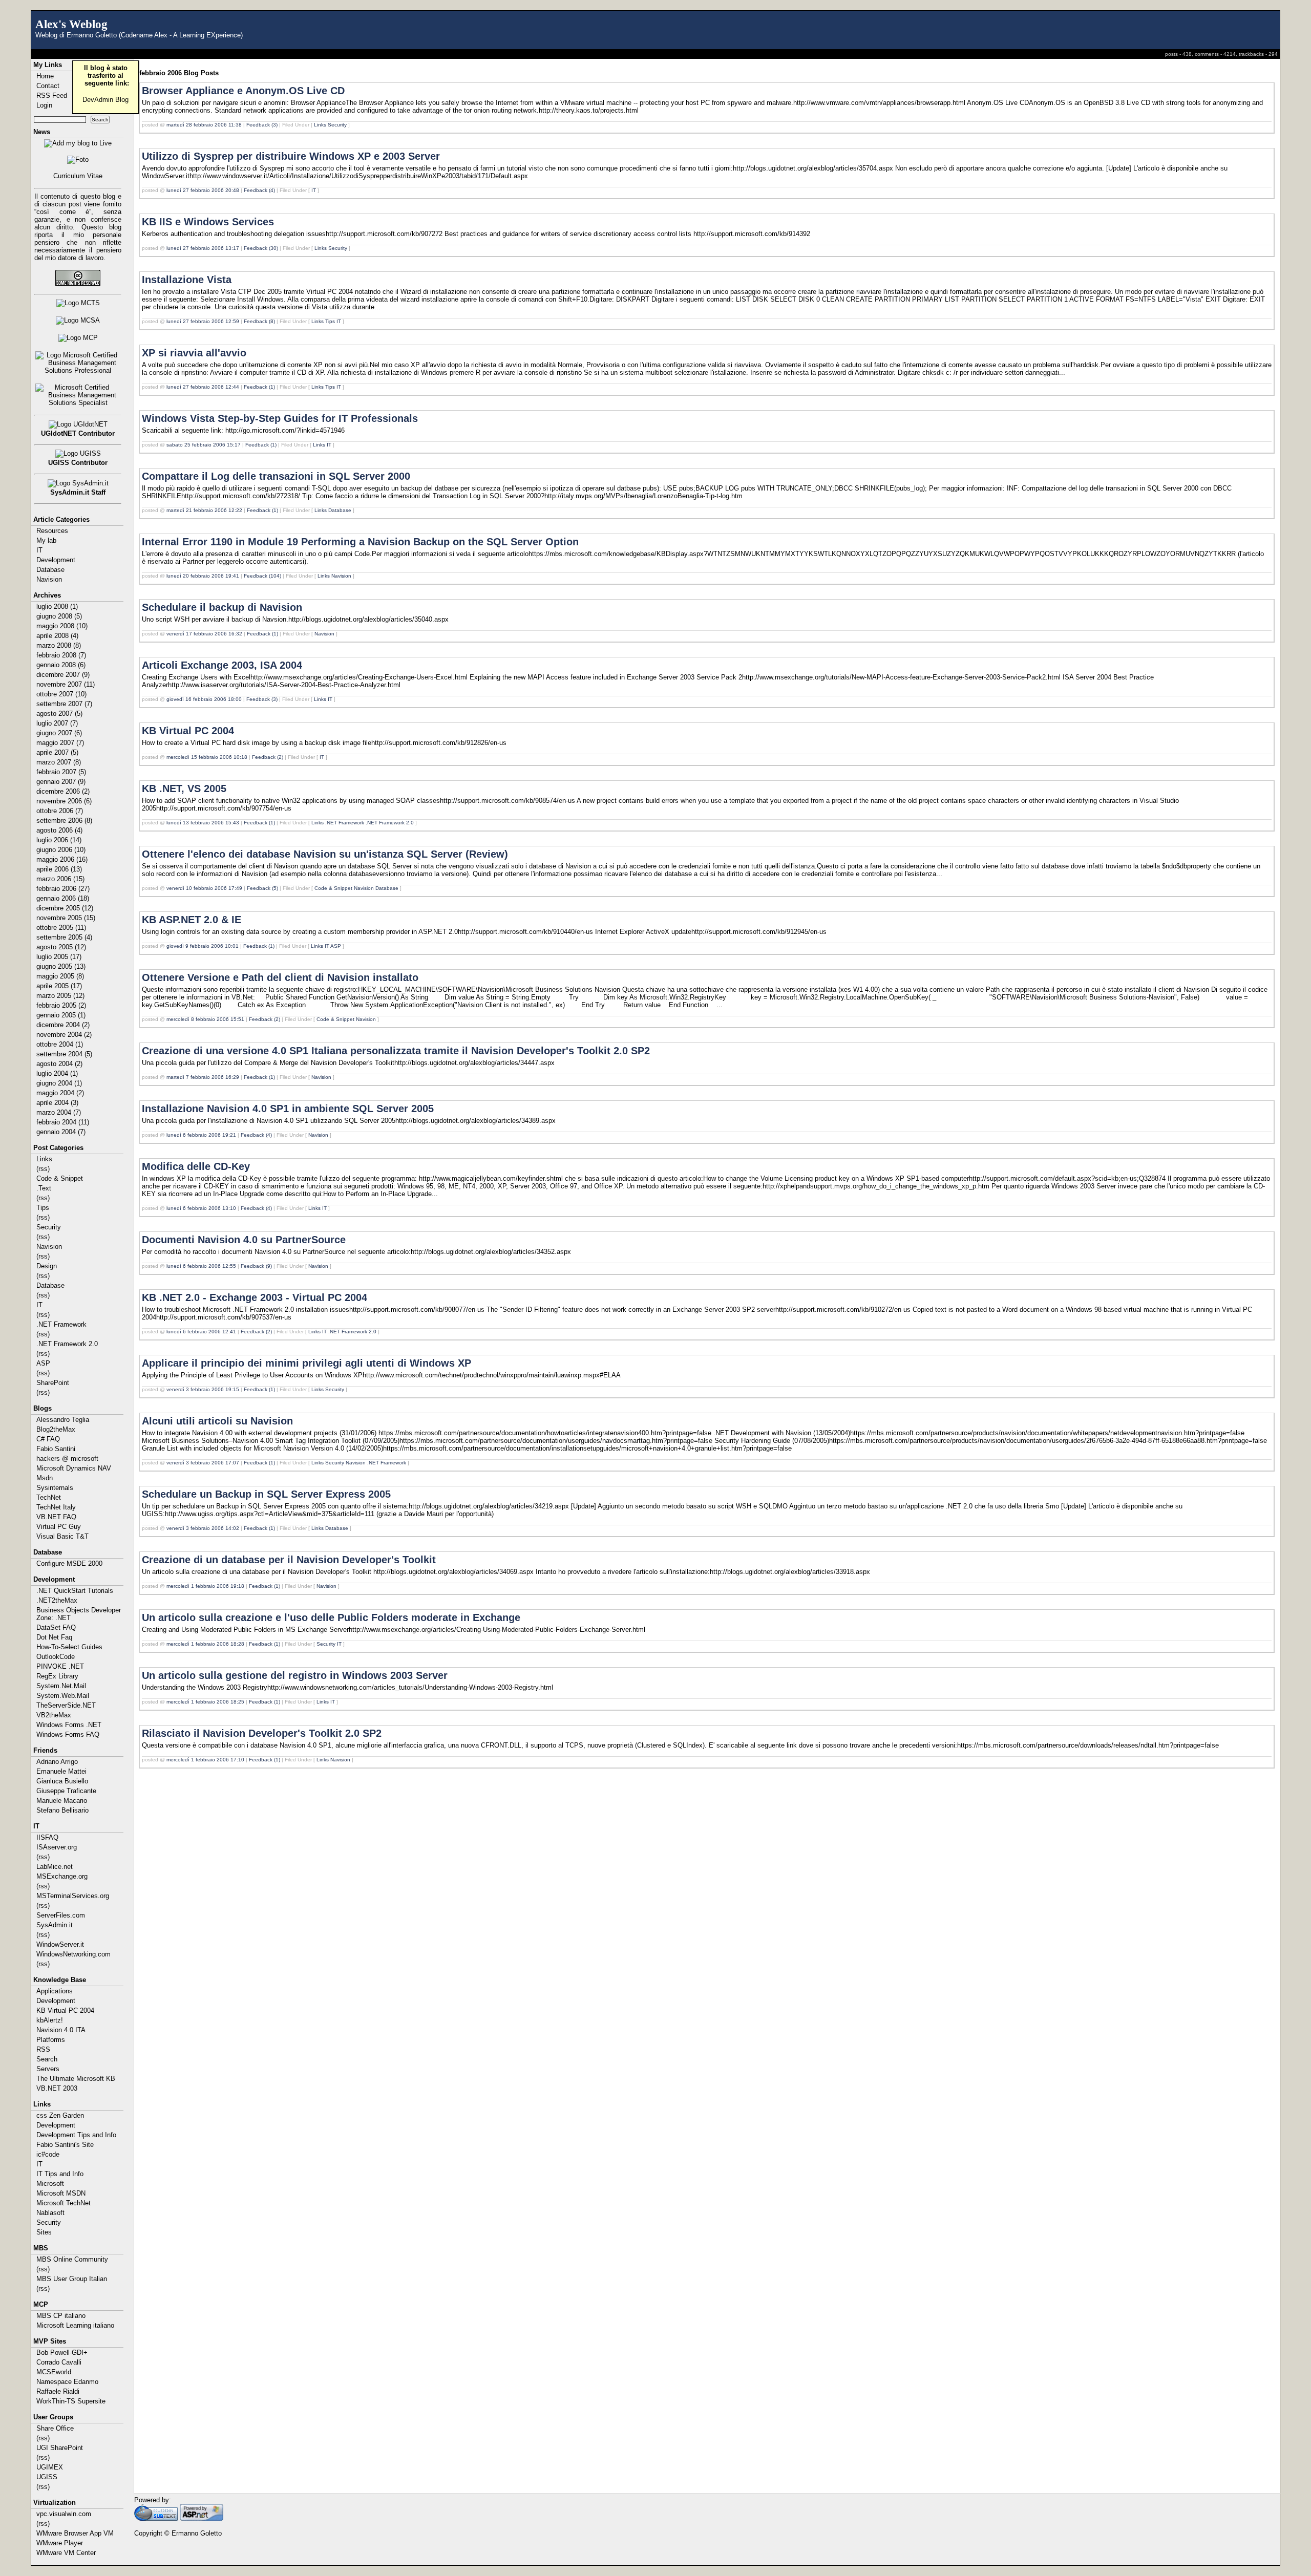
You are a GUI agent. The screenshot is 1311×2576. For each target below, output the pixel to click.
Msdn (45, 1478)
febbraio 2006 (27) (63, 889)
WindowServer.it (60, 1944)
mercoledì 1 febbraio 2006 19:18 (205, 1586)
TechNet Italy (56, 1507)
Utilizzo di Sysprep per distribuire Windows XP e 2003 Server (291, 156)
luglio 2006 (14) (59, 840)
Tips (43, 1208)
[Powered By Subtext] (156, 2518)
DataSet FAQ (56, 1627)
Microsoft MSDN (61, 2193)
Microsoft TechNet (64, 2203)
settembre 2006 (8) (64, 821)
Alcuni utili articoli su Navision (217, 1421)
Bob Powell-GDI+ (62, 2353)
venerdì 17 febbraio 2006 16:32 (204, 634)
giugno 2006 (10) (61, 850)
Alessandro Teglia (63, 1420)
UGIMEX (50, 2467)
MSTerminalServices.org (73, 1896)
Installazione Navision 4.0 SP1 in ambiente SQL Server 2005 (288, 1109)
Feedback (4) (259, 190)
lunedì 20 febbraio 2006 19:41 (203, 576)
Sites (44, 2232)
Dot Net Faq (54, 1637)
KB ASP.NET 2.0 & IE (192, 920)
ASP (43, 1363)
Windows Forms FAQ (68, 1734)
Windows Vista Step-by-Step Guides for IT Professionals (280, 418)
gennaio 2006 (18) (63, 898)
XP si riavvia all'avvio (194, 353)
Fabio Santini (56, 1449)
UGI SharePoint (60, 2448)
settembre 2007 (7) (64, 704)
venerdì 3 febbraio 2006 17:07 (203, 1463)
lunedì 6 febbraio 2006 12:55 (201, 1266)
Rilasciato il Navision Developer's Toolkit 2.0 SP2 (262, 1733)
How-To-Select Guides (69, 1647)
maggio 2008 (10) (62, 626)
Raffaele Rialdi (58, 2391)
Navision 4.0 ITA (61, 2030)
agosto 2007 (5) (59, 714)
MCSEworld (54, 2372)
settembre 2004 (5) (64, 1054)
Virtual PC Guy (59, 1527)
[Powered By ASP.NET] (202, 2518)
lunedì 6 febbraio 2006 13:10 (201, 1208)
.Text (44, 1188)
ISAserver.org (57, 1847)
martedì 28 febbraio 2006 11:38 (204, 125)
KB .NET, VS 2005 (184, 789)
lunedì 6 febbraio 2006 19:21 (201, 1135)
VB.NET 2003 (57, 2088)
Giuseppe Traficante (66, 1791)
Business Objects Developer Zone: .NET (79, 1614)
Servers (48, 2069)
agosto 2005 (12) (61, 947)
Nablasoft (50, 2213)
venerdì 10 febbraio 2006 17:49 (204, 888)
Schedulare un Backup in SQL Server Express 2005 (266, 1494)
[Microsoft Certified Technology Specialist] (78, 303)
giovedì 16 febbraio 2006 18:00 (204, 699)
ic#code (48, 2154)
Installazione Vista (187, 280)
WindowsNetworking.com (73, 1954)
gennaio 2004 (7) (61, 1132)
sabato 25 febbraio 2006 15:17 (204, 445)
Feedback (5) (262, 888)
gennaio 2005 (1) (61, 1015)
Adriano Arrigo (57, 1762)
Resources (52, 531)
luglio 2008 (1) (57, 606)
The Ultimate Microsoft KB (76, 2079)
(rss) (43, 1169)
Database (50, 570)
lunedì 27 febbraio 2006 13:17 (203, 248)
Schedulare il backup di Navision (222, 607)
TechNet (49, 1497)
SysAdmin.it (55, 1925)
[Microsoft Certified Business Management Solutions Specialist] (78, 395)
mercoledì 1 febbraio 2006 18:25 (205, 1702)
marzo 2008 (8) (59, 645)
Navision (49, 579)
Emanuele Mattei (61, 1771)
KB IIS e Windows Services (208, 222)
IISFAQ (47, 1837)
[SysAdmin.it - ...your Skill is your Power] (78, 483)
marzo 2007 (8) (59, 762)
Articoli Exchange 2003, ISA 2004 (222, 665)
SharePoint (53, 1383)
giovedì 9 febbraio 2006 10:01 (203, 946)
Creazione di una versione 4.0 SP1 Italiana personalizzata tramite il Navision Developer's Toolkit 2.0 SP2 (396, 1051)
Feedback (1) (259, 387)
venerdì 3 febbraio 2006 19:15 (203, 1389)
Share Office (55, 2428)
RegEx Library (57, 1676)
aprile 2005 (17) (59, 986)
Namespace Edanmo (67, 2382)
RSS (43, 2049)
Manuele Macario (62, 1801)
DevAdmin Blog (105, 100)
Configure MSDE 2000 (69, 1563)
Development (56, 560)
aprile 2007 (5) (57, 752)
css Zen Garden (60, 2115)
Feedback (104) (262, 576)
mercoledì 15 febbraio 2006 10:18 (207, 757)
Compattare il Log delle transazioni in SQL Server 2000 (276, 476)
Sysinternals (55, 1488)
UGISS (47, 2477)
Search (47, 2059)
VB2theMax (54, 1715)
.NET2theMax (57, 1600)
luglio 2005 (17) (59, 957)
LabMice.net (55, 1867)
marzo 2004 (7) (59, 1112)
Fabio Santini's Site (65, 2145)
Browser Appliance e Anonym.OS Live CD (243, 91)
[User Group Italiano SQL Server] (78, 454)
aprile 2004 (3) (57, 1103)
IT (39, 550)
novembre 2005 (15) (66, 918)
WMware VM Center (66, 2553)
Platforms (51, 2040)
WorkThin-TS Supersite (71, 2401)
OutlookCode (56, 1657)
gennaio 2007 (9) (61, 782)
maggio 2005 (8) (60, 976)
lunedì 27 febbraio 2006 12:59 (203, 321)
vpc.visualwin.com (64, 2514)
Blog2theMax (56, 1429)
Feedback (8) (259, 321)
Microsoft (50, 2184)
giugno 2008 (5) (59, 616)
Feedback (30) (261, 248)
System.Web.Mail (63, 1696)
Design (47, 1266)
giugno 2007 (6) (59, 733)
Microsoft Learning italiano (75, 2325)
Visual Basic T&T (62, 1536)
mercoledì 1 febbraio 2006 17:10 (205, 1760)
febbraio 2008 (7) (61, 655)
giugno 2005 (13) (61, 966)
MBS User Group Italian (72, 2279)
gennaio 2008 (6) (61, 665)
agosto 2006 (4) (59, 830)
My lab (46, 540)
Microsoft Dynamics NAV (74, 1468)
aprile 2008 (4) (57, 636)
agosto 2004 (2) (59, 1064)
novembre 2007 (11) (66, 684)
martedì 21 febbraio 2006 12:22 (204, 510)
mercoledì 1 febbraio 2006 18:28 (205, 1644)
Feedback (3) (262, 125)
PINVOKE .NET (60, 1666)
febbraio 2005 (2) (61, 1005)
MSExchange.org (62, 1876)
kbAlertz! (50, 2020)
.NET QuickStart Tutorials (75, 1591)
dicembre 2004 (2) (63, 1025)
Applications (55, 1991)
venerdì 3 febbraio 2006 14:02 (203, 1528)
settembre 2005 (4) (64, 937)
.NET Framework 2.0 (67, 1344)
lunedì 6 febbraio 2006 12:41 (201, 1332)
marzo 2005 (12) (60, 996)
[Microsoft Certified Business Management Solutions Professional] (78, 363)
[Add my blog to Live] (78, 143)
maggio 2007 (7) (60, 743)
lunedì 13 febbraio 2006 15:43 (203, 823)
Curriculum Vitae (78, 176)
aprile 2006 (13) (59, 869)
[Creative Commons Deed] (78, 278)
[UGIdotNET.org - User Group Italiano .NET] (78, 424)
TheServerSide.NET (66, 1705)
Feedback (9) (256, 1266)
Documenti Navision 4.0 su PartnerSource (244, 1240)
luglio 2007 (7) (57, 723)
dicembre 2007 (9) (63, 675)
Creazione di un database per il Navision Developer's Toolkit (289, 1560)
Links (44, 1159)
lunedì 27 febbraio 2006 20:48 (203, 190)
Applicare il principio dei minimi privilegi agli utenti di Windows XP (306, 1363)
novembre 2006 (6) (64, 801)
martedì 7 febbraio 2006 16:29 (203, 1077)
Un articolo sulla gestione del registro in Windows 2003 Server (295, 1675)
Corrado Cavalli (59, 2362)
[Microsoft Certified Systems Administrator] (78, 321)
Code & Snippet (60, 1178)
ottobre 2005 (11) (61, 928)
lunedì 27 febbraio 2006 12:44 (203, 387)
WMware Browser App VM (75, 2533)
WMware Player (60, 2543)
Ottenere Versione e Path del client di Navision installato (280, 977)
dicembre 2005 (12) (65, 908)
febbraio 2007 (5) (61, 772)
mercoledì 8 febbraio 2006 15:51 (205, 1019)
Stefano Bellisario (62, 1810)
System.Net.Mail (61, 1686)
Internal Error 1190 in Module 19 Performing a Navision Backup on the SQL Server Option (360, 542)
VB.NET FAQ (56, 1517)
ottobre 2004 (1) (60, 1044)
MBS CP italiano (61, 2316)
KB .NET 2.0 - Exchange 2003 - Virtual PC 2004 (255, 1297)
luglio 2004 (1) (57, 1073)
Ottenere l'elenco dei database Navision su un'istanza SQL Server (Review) (325, 854)
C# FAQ (48, 1439)
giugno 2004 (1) (59, 1083)
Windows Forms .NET (69, 1725)
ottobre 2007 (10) (61, 694)
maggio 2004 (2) (60, 1093)
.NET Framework (61, 1324)
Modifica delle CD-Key (196, 1166)
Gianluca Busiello (62, 1781)
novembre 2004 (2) (64, 1035)
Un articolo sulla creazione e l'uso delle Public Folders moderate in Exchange (331, 1617)
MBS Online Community (72, 2259)
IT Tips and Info (60, 2174)
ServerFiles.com (61, 1915)
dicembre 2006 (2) (63, 791)
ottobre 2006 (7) (60, 811)
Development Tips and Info (76, 2135)
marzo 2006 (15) (60, 879)
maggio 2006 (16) (62, 859)
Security (49, 1227)
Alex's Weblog (71, 24)
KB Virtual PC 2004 (65, 2010)
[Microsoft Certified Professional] (78, 338)
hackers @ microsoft (67, 1459)
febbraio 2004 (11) (63, 1122)
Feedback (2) (268, 757)
